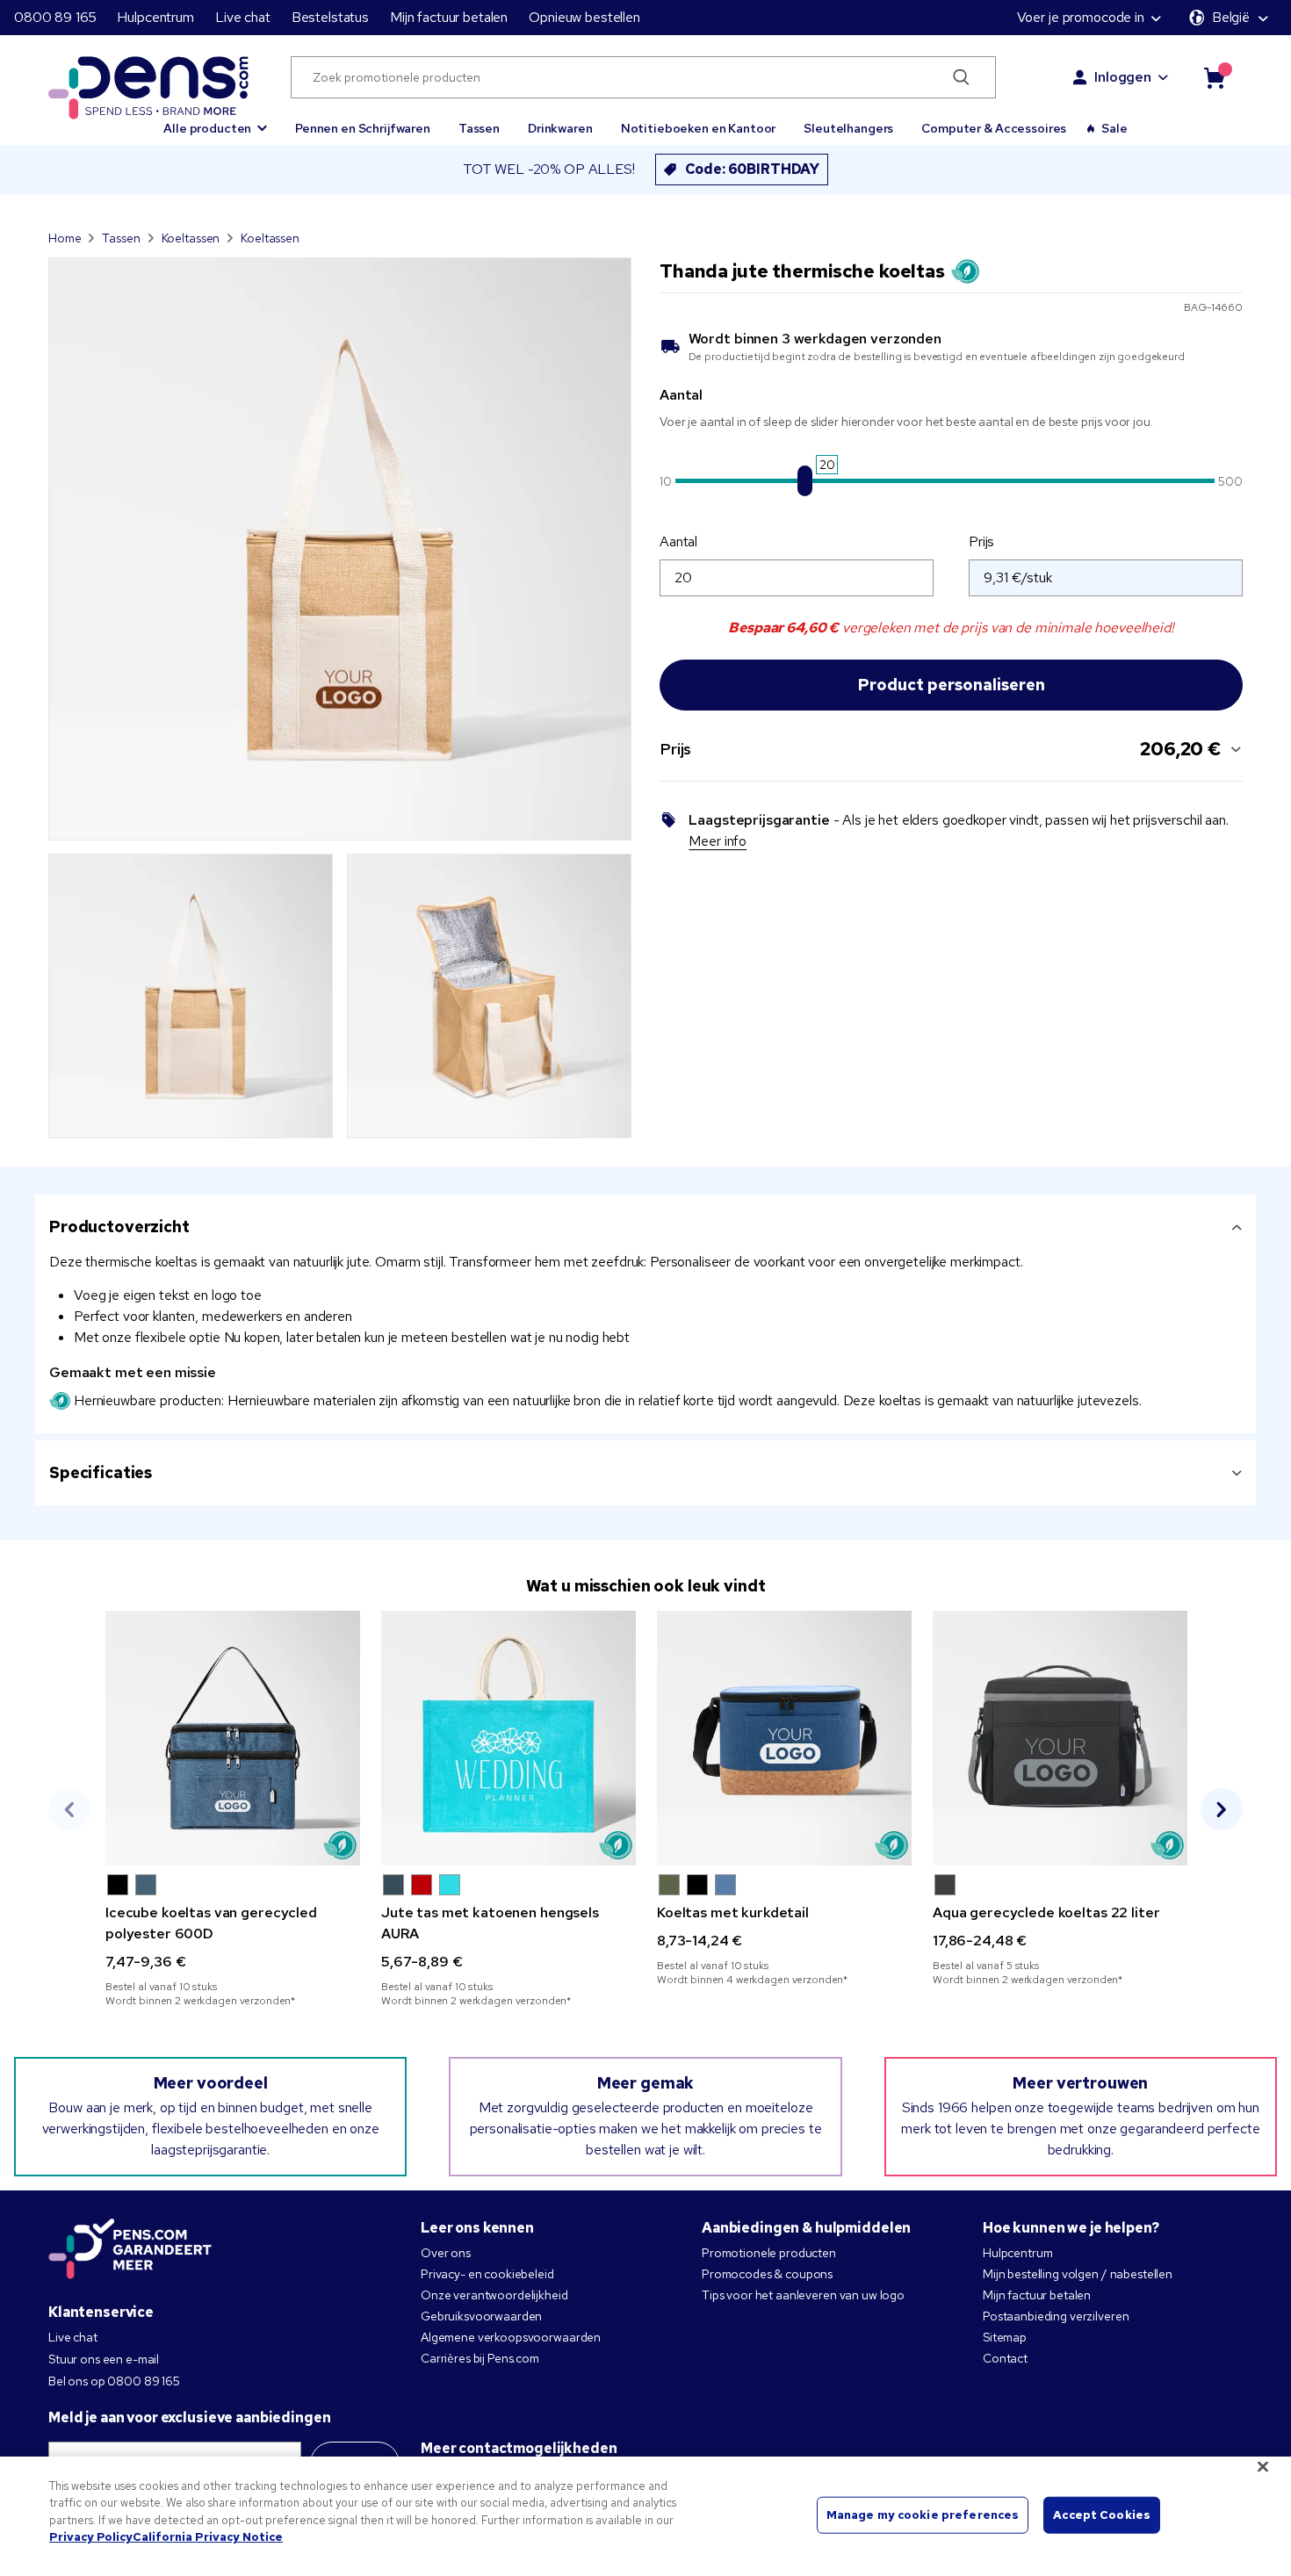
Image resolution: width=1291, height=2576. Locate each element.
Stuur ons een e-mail (104, 2359)
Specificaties (101, 1472)
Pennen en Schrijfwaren (363, 128)
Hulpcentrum (155, 17)
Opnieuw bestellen (584, 17)
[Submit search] (962, 77)
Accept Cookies (1102, 2515)
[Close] (1263, 2466)
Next (1222, 1809)
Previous (69, 1809)
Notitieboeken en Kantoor (699, 128)
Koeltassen (191, 238)
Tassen (479, 128)
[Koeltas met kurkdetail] (784, 1738)
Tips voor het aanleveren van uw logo (803, 2295)
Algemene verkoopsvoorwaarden (511, 2337)
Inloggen (1123, 77)
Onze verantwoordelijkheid (494, 2295)
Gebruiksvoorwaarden (481, 2316)
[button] (215, 120)
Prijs (981, 541)
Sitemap (1005, 2337)
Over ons (446, 2253)
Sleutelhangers (848, 128)
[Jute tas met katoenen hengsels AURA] (508, 1738)
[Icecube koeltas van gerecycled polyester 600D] (233, 1738)
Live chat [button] (243, 17)
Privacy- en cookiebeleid (487, 2274)
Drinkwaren (560, 128)
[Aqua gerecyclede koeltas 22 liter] (1060, 1738)
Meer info (718, 841)
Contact (1005, 2358)
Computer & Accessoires (994, 128)
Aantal (678, 541)
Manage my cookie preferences (923, 2515)
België (1231, 17)
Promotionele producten (769, 2253)
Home (65, 238)
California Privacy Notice (208, 2537)
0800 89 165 (55, 17)
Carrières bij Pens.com (480, 2358)
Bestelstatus (330, 17)
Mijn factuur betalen (449, 17)
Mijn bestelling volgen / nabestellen (1078, 2274)
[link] (233, 1809)
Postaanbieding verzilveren (1056, 2316)
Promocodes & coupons (767, 2274)
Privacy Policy (91, 2537)
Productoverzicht (119, 1227)
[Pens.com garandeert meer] (130, 2250)
